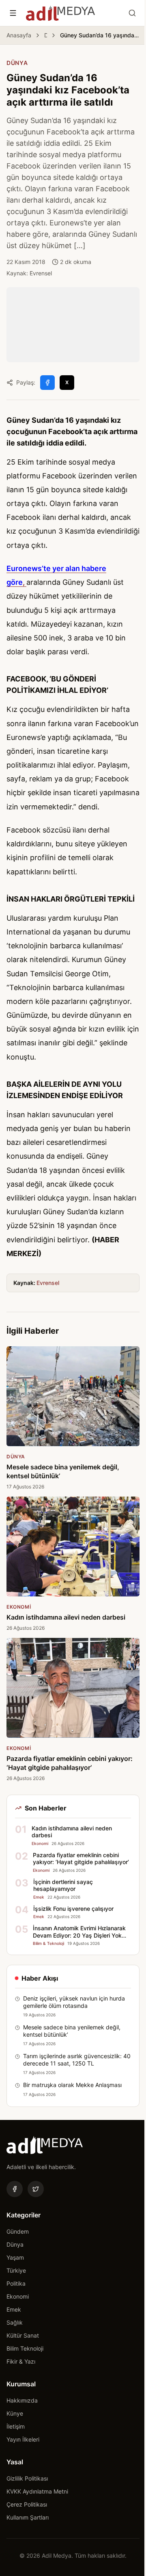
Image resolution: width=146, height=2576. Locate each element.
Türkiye (16, 2270)
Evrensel (48, 1283)
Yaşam (15, 2257)
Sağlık (15, 2322)
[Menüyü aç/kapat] (13, 13)
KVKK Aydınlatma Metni (37, 2491)
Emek (14, 2309)
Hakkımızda (22, 2400)
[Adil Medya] (60, 13)
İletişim (16, 2426)
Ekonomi (18, 2296)
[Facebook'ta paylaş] (47, 383)
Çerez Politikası (27, 2504)
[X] (36, 2189)
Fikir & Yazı (21, 2361)
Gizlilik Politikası (27, 2478)
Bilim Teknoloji (25, 2348)
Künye (15, 2413)
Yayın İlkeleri (23, 2439)
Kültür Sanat (23, 2335)
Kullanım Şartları (28, 2517)
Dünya (46, 35)
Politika (16, 2283)
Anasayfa (19, 35)
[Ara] (132, 13)
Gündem (18, 2231)
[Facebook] (15, 2189)
